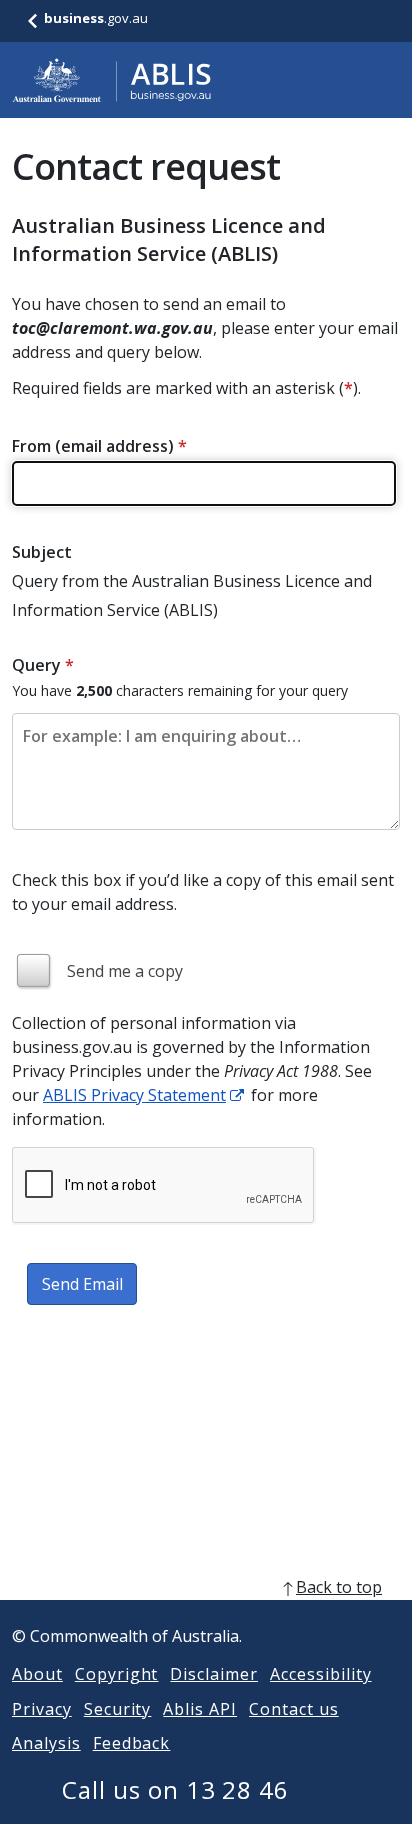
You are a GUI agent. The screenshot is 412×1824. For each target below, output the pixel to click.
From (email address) (99, 446)
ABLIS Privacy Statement (134, 1095)
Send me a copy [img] (125, 971)
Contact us (294, 1709)
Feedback (132, 1743)
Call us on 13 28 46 (175, 1789)
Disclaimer (214, 1674)
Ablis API (200, 1709)
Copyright (117, 1674)
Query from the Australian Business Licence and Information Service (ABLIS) (192, 595)
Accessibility (320, 1674)
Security (118, 1709)
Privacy (42, 1709)
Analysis (46, 1743)
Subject (42, 552)
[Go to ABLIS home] (112, 80)
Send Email (82, 1284)
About (37, 1674)
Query (43, 665)
